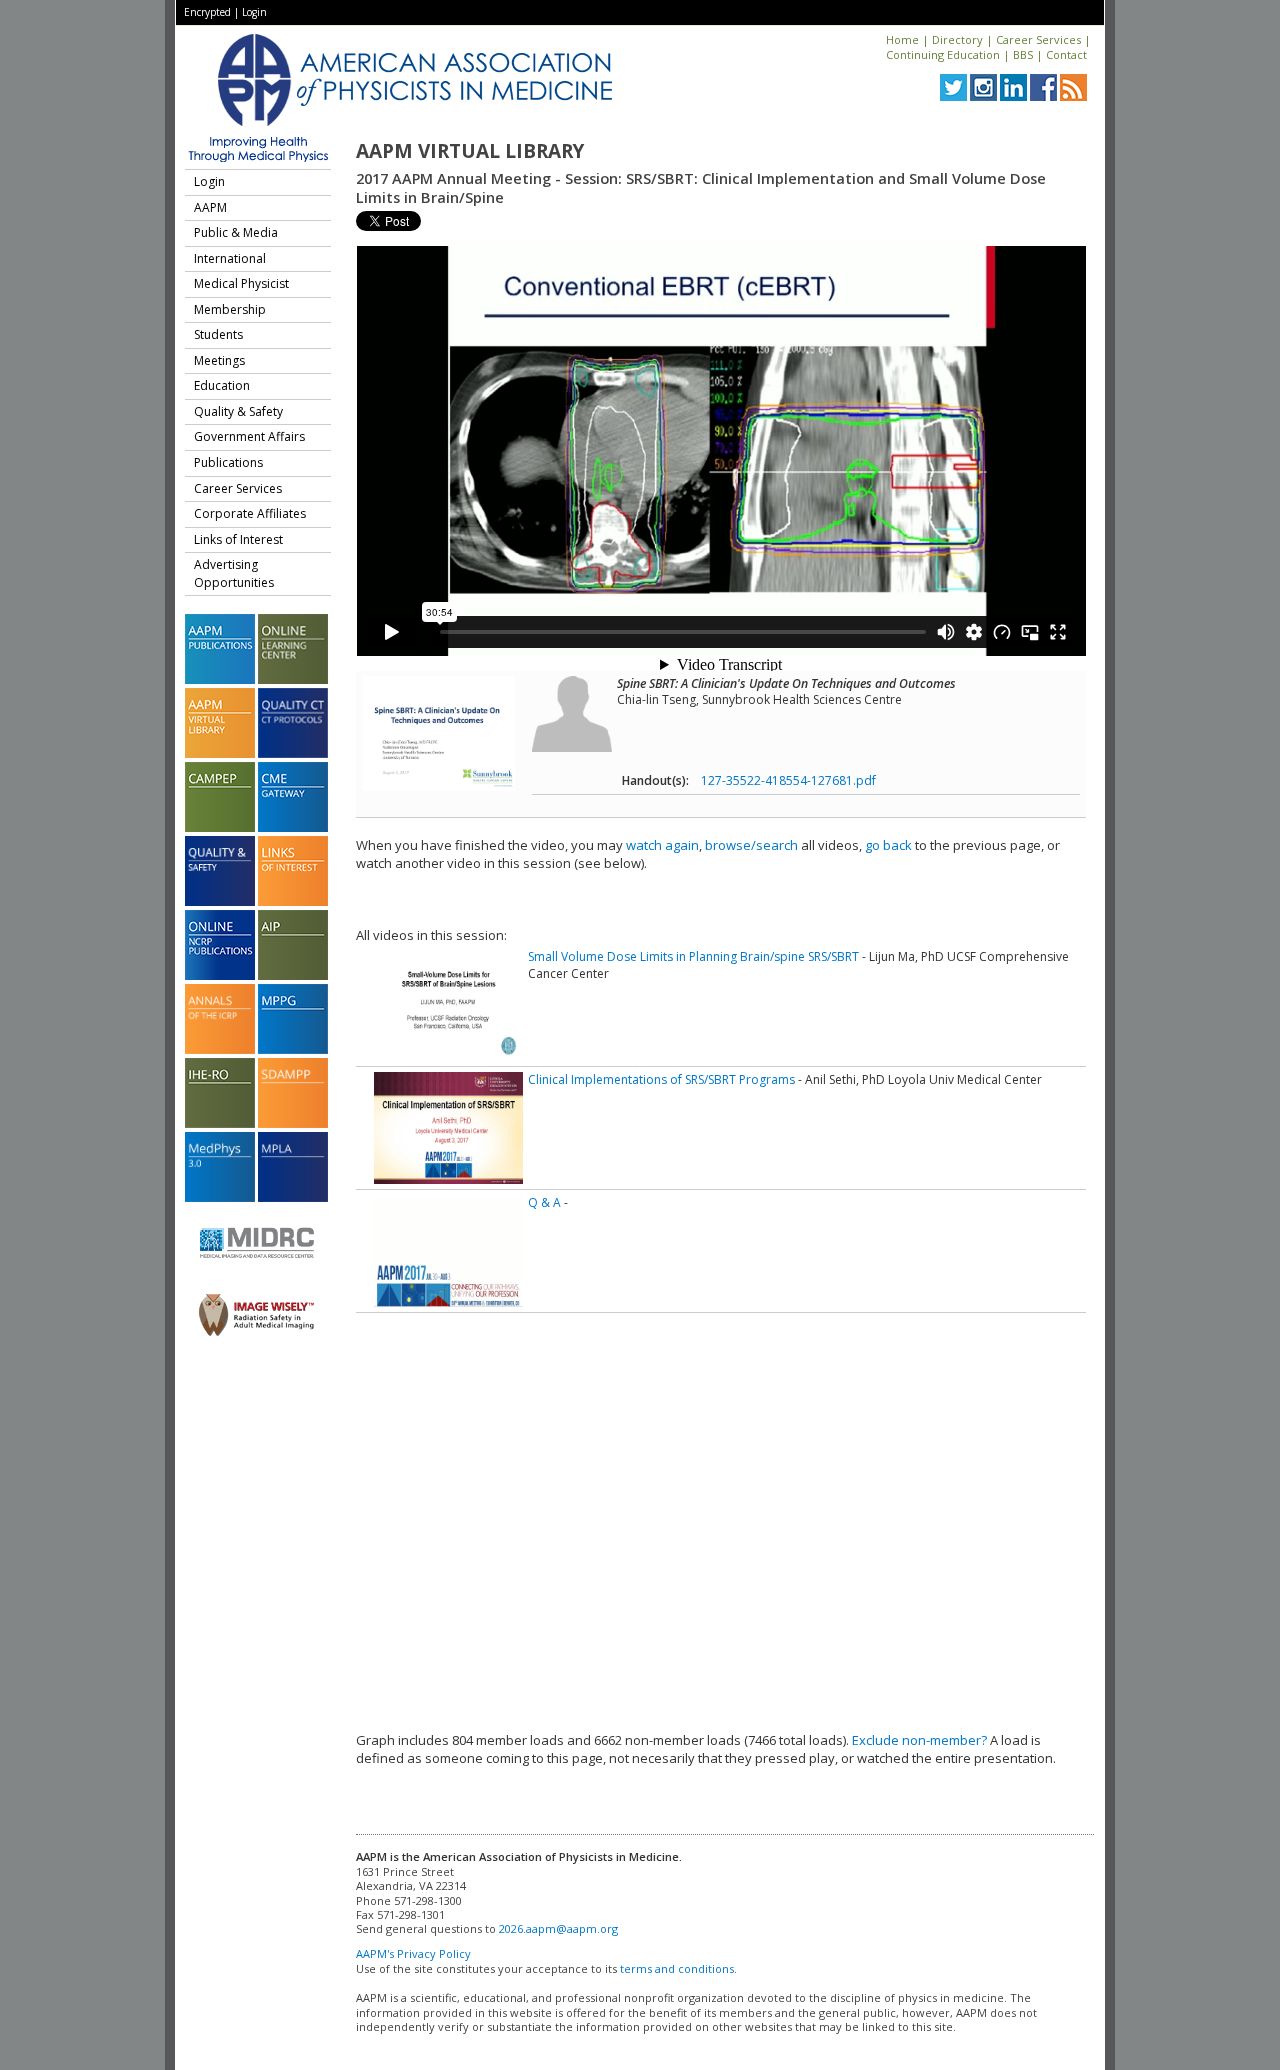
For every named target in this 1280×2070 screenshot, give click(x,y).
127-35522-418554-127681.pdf (788, 780)
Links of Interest (238, 539)
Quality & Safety (238, 411)
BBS (1023, 54)
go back (888, 845)
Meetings (219, 360)
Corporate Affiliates (250, 513)
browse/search (751, 845)
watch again (662, 845)
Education (222, 385)
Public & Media (236, 232)
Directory (957, 39)
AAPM (210, 207)
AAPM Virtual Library (470, 151)
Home (902, 39)
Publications (228, 462)
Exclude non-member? (919, 1740)
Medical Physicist (241, 283)
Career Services (1038, 39)
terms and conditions (677, 1968)
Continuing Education (943, 54)
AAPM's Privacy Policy (413, 1953)
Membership (230, 309)
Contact (1066, 54)
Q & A (544, 1202)
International (230, 258)
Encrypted (207, 12)
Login (254, 12)
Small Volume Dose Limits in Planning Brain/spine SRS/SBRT (693, 956)
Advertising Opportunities (234, 573)
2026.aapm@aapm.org (558, 1928)
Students (218, 334)
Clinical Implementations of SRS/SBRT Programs (661, 1079)
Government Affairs (249, 436)
